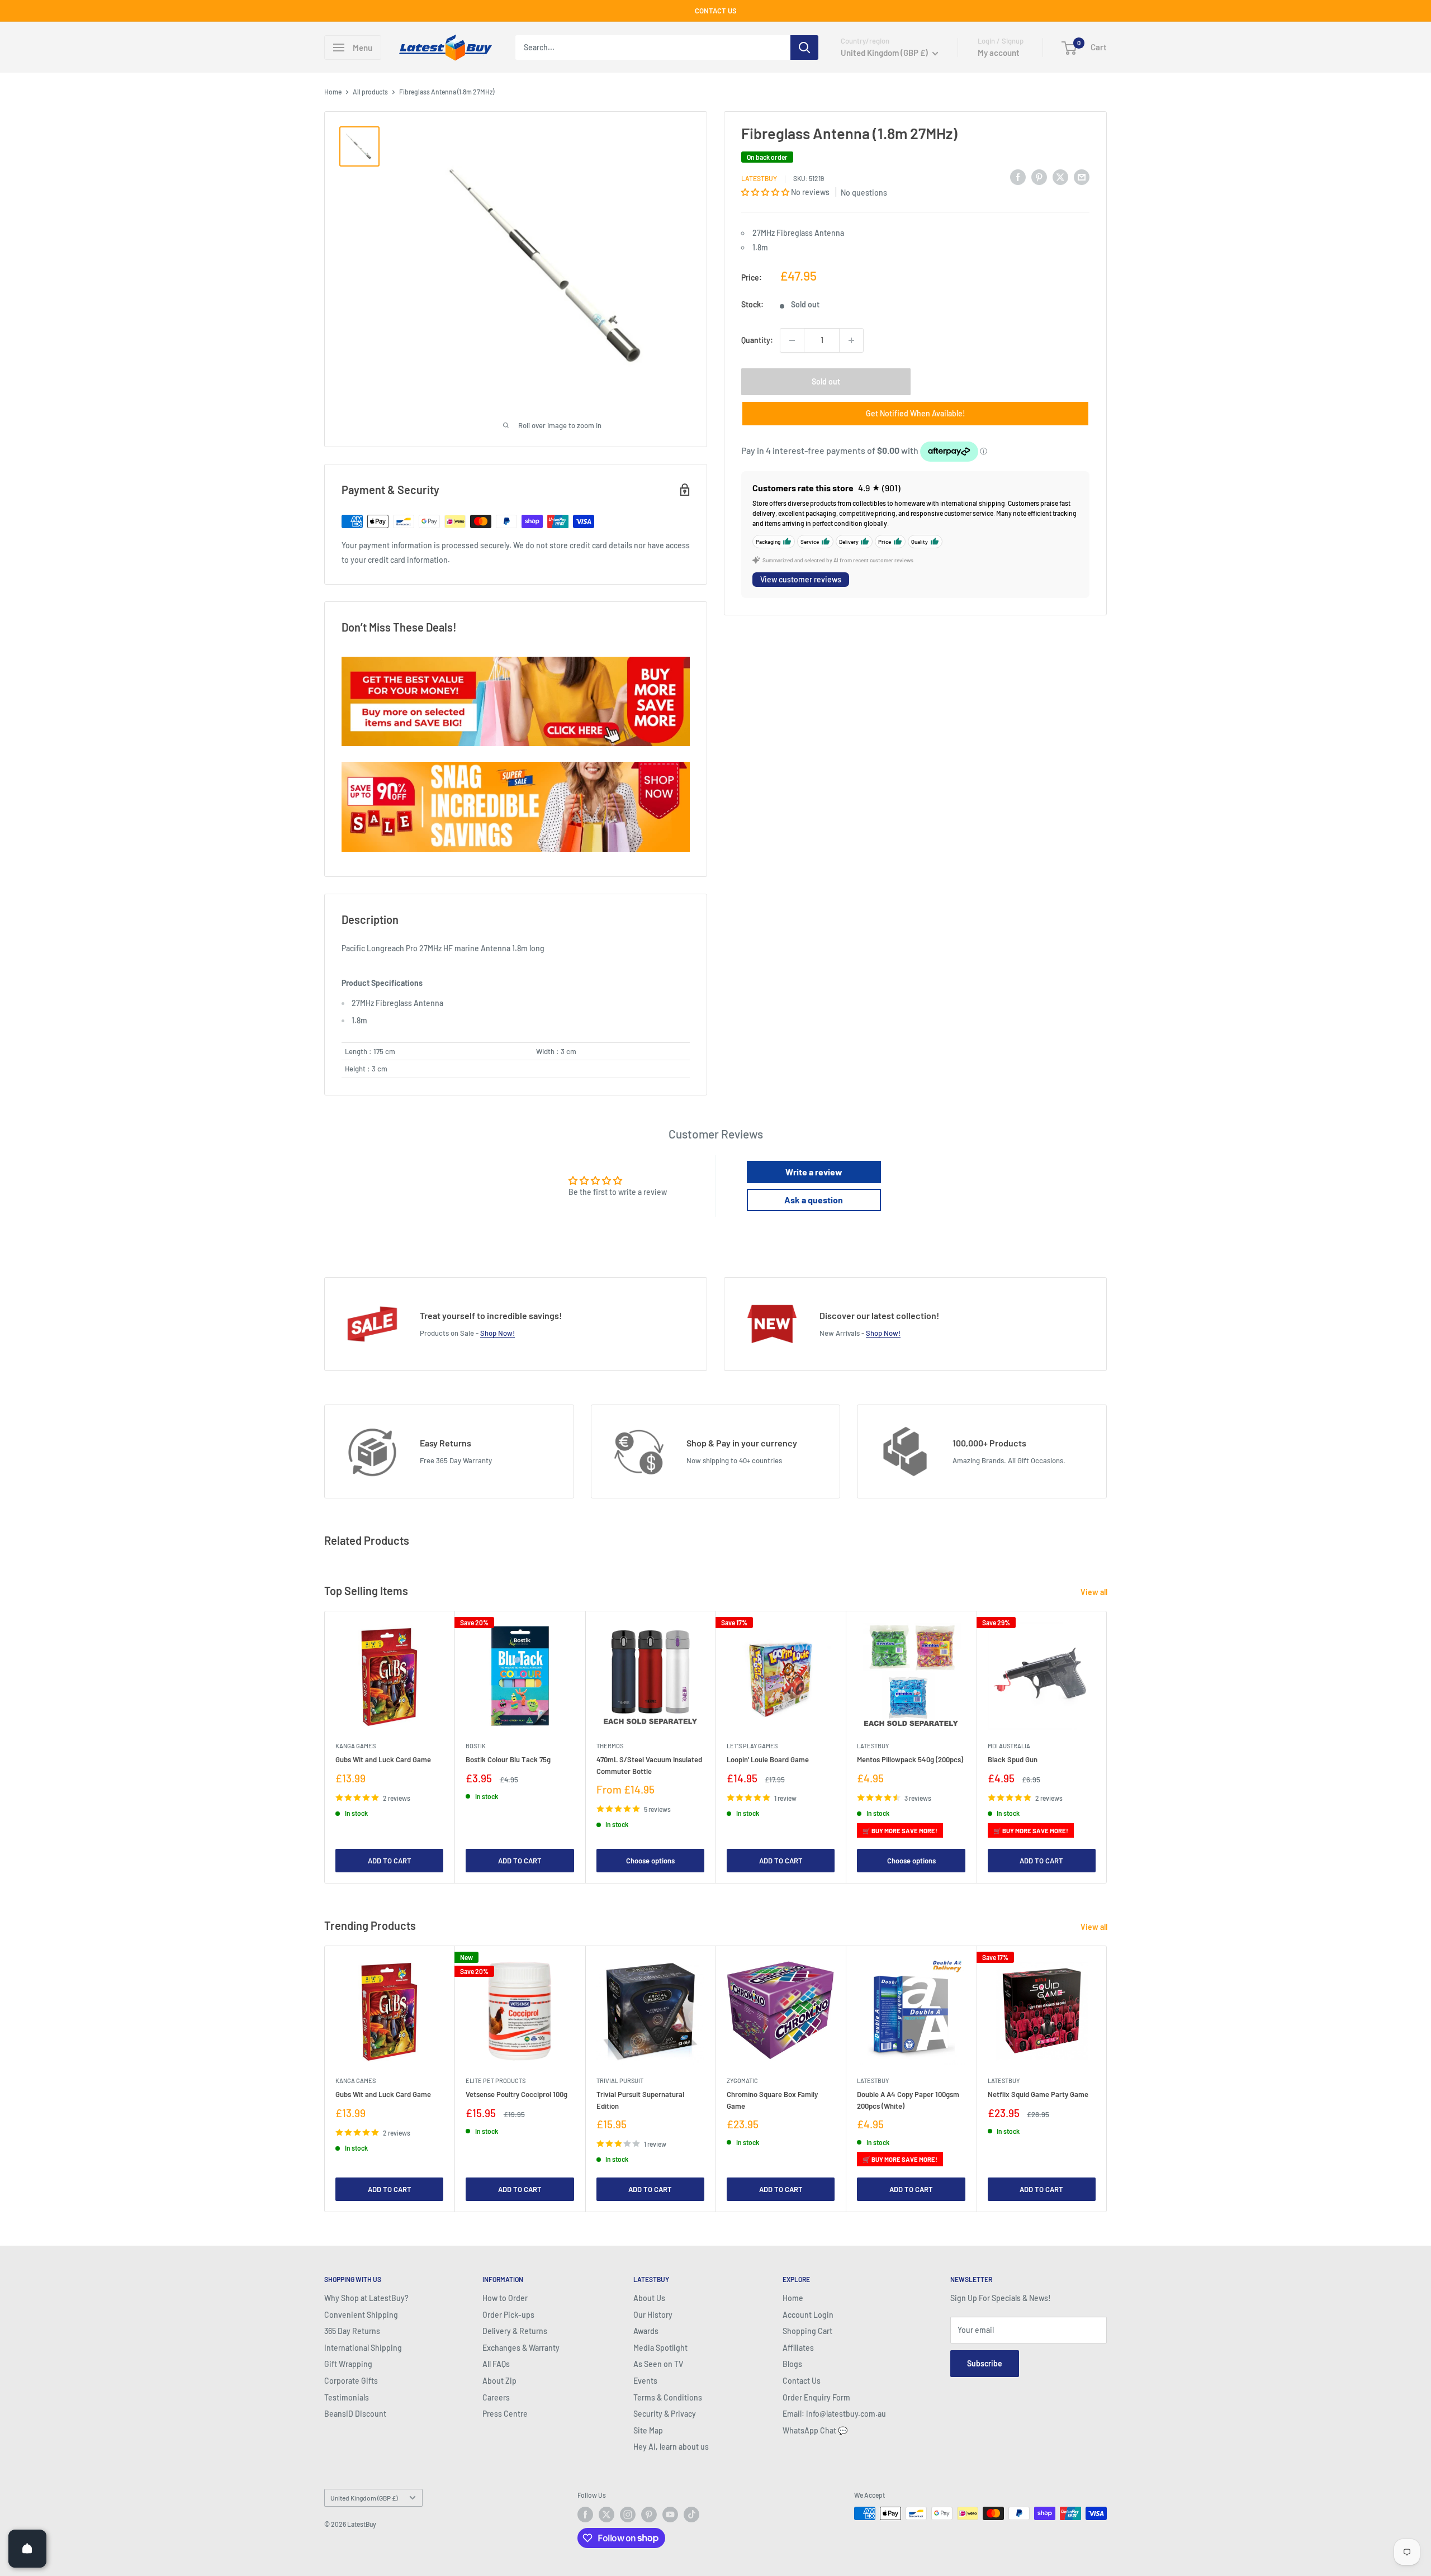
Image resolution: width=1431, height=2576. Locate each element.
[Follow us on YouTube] (670, 2515)
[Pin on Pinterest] (1039, 177)
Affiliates (798, 2348)
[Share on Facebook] (1018, 177)
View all (1095, 1592)
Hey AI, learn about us (671, 2447)
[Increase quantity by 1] (851, 340)
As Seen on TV (658, 2364)
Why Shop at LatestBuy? (366, 2298)
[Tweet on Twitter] (1060, 177)
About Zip (499, 2381)
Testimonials (347, 2397)
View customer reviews (801, 579)
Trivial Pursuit (620, 2081)
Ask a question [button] (814, 1200)
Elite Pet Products (496, 2081)
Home (333, 92)
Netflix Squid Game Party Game (1038, 2094)
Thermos (610, 1746)
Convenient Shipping (361, 2315)
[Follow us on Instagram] (628, 2515)
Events (645, 2381)
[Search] (804, 48)
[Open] (27, 2549)
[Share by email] (1082, 177)
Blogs (792, 2364)
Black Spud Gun (1013, 1760)
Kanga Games (356, 1746)
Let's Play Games (752, 1746)
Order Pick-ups (508, 2315)
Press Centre (505, 2414)
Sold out (826, 381)
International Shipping (363, 2348)
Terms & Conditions (668, 2397)
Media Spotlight (660, 2348)
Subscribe (985, 2363)
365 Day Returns (352, 2331)
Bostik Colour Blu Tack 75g (508, 1760)
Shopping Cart (807, 2331)
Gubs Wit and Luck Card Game (383, 1760)
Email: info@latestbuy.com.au (834, 2414)
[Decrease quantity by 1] (792, 340)
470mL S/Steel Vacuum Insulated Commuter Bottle (649, 1766)
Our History (653, 2315)
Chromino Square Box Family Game (772, 2100)
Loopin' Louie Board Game (768, 1760)
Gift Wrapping (348, 2364)
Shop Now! (497, 1333)
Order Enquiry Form (816, 2397)
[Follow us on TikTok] (691, 2515)
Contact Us (802, 2381)
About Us (649, 2298)
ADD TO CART (390, 1861)
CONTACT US (716, 11)
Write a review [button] (814, 1172)
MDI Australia (1009, 1746)
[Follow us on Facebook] (585, 2515)
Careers (496, 2397)
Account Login (808, 2315)
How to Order (505, 2298)
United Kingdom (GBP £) (364, 2498)
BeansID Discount (355, 2414)
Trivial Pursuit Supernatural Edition (640, 2100)
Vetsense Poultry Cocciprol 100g (517, 2094)
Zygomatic (742, 2081)
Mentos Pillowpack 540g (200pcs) (910, 1760)
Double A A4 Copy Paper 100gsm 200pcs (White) (908, 2100)
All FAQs (496, 2364)
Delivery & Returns (515, 2331)
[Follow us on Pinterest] (649, 2515)
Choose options (650, 1861)
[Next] (1107, 1747)
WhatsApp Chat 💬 (815, 2430)
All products (370, 92)
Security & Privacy (665, 2414)
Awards (646, 2331)
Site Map (648, 2430)
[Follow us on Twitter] (606, 2515)
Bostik (476, 1746)
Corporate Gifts (351, 2381)
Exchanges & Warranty (521, 2348)
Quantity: (757, 340)
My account (999, 53)
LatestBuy (759, 178)
